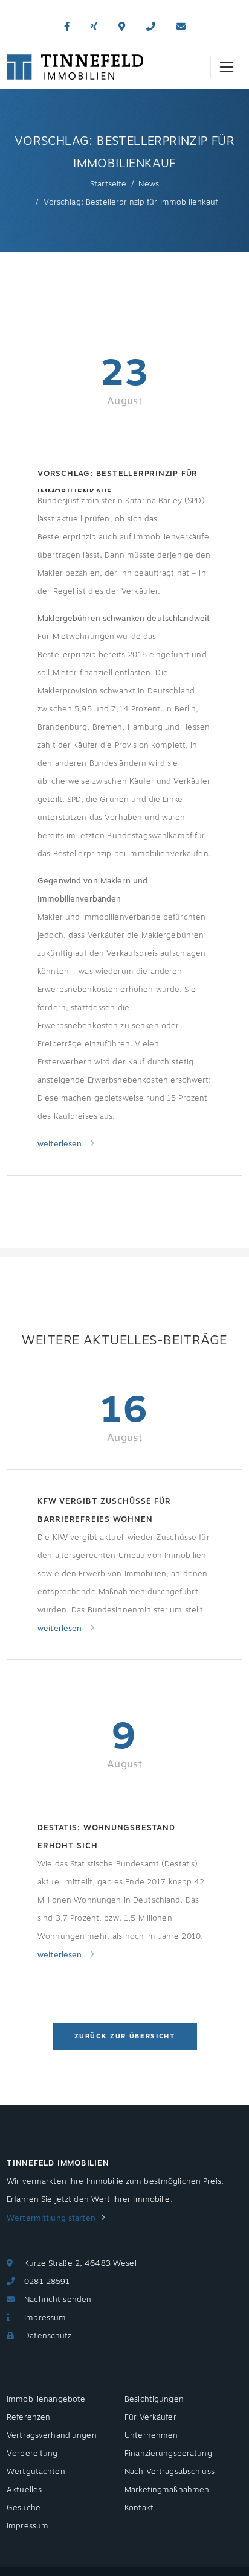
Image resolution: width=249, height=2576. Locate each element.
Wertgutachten (36, 2472)
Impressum (45, 2318)
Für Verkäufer (150, 2417)
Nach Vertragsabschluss (170, 2472)
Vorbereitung (32, 2454)
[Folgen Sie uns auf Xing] (94, 27)
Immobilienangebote (46, 2399)
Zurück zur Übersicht (125, 2036)
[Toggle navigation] (226, 67)
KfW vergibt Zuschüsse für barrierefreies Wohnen (104, 1510)
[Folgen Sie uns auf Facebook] (67, 27)
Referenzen (28, 2417)
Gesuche (24, 2508)
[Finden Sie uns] (122, 27)
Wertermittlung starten (51, 2218)
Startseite (108, 184)
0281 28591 (47, 2282)
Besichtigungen (154, 2399)
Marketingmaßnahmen (167, 2490)
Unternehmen (151, 2435)
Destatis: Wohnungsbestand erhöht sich (106, 1837)
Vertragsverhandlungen (52, 2435)
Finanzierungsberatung (168, 2454)
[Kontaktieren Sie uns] (151, 27)
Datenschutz (48, 2336)
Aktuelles (24, 2490)
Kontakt (139, 2508)
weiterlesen (61, 1144)
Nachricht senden (58, 2300)
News (149, 184)
